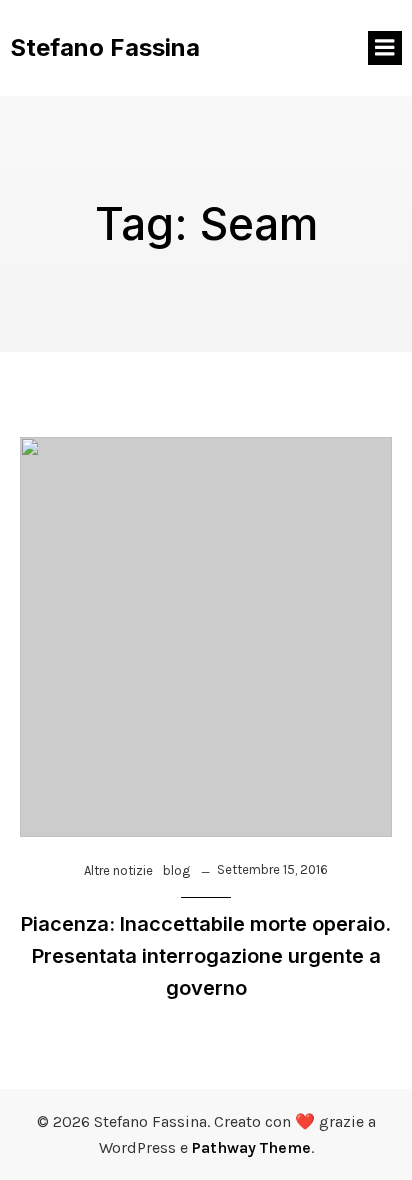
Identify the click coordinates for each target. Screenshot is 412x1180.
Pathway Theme (251, 1147)
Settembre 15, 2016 (272, 869)
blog (176, 870)
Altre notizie (118, 870)
